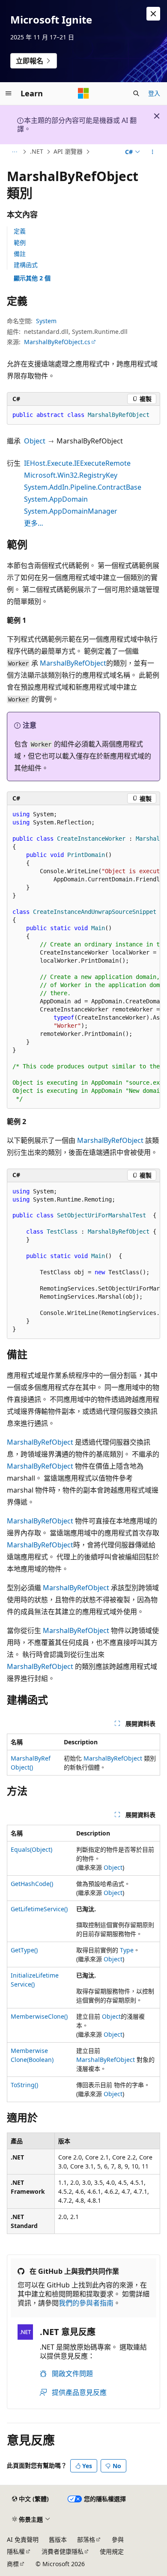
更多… (34, 523)
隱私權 (16, 2551)
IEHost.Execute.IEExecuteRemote (77, 463)
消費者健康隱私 (63, 2551)
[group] (83, 957)
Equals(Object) (31, 1849)
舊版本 (58, 2539)
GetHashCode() (32, 1884)
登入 (154, 93)
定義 (20, 231)
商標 (13, 2564)
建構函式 (26, 265)
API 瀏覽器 (68, 151)
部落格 (86, 2539)
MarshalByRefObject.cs (57, 342)
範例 (20, 242)
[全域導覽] (9, 93)
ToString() (24, 2085)
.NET (37, 151)
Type (127, 1950)
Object (35, 441)
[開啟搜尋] (136, 93)
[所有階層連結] (14, 152)
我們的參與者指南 (86, 2303)
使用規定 (112, 2551)
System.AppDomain (56, 499)
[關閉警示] (153, 14)
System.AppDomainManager (71, 511)
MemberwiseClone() (39, 2016)
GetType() (24, 1950)
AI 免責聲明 (23, 2539)
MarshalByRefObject (73, 663)
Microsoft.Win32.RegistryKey (71, 475)
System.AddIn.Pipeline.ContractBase (83, 487)
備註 (20, 254)
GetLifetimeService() (39, 1909)
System (46, 321)
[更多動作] (153, 152)
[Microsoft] (83, 93)
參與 (118, 2539)
